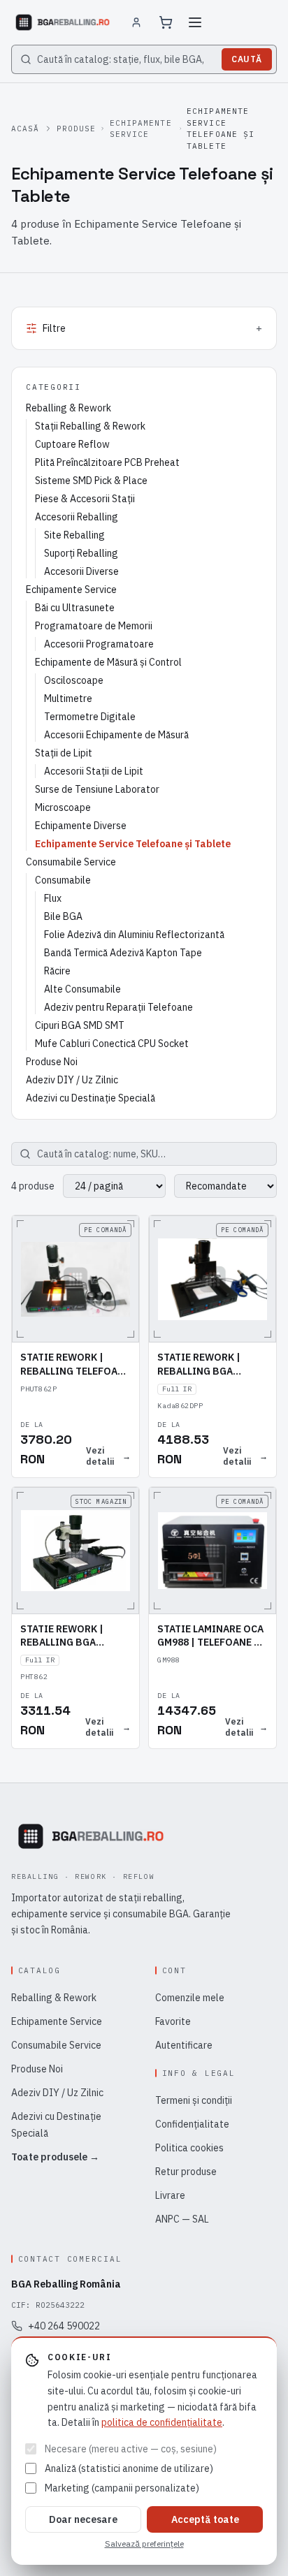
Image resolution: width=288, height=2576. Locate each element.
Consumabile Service (71, 862)
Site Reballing (74, 535)
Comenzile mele (190, 1998)
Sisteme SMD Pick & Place (91, 481)
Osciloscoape (74, 680)
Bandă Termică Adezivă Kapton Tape (123, 953)
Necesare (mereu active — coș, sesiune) (131, 2449)
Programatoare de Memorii (94, 626)
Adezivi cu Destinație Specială (91, 1098)
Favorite (173, 2021)
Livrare (170, 2195)
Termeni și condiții (194, 2100)
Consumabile (63, 880)
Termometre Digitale (90, 717)
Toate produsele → (55, 2157)
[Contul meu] (136, 22)
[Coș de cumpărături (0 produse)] (166, 22)
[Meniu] (195, 22)
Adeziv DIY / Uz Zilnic (72, 1080)
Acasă (26, 129)
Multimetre (68, 698)
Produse (77, 129)
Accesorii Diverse (81, 571)
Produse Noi (52, 1062)
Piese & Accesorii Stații (85, 499)
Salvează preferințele (144, 2544)
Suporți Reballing (81, 553)
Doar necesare (83, 2519)
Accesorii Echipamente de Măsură (116, 735)
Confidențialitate (192, 2124)
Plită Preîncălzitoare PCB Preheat (107, 462)
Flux (53, 898)
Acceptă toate (205, 2519)
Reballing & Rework (69, 408)
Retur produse (186, 2172)
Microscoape (63, 807)
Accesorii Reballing (77, 517)
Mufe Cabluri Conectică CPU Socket (112, 1044)
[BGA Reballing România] (63, 22)
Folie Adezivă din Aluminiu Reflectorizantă (134, 935)
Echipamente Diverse (81, 826)
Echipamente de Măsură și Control (108, 662)
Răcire (57, 971)
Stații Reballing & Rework (90, 426)
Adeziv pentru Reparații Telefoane (118, 1007)
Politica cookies (189, 2148)
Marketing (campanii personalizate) (122, 2488)
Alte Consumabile (82, 989)
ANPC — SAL (182, 2219)
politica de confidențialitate (162, 2422)
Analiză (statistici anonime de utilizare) (129, 2468)
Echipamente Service (141, 129)
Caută (247, 59)
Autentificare (184, 2045)
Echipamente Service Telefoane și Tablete (133, 844)
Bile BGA (63, 916)
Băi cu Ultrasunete (75, 608)
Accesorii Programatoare (99, 644)
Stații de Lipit (64, 753)
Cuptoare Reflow (72, 444)
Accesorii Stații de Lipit (94, 771)
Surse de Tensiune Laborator (97, 789)
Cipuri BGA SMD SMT (80, 1025)
